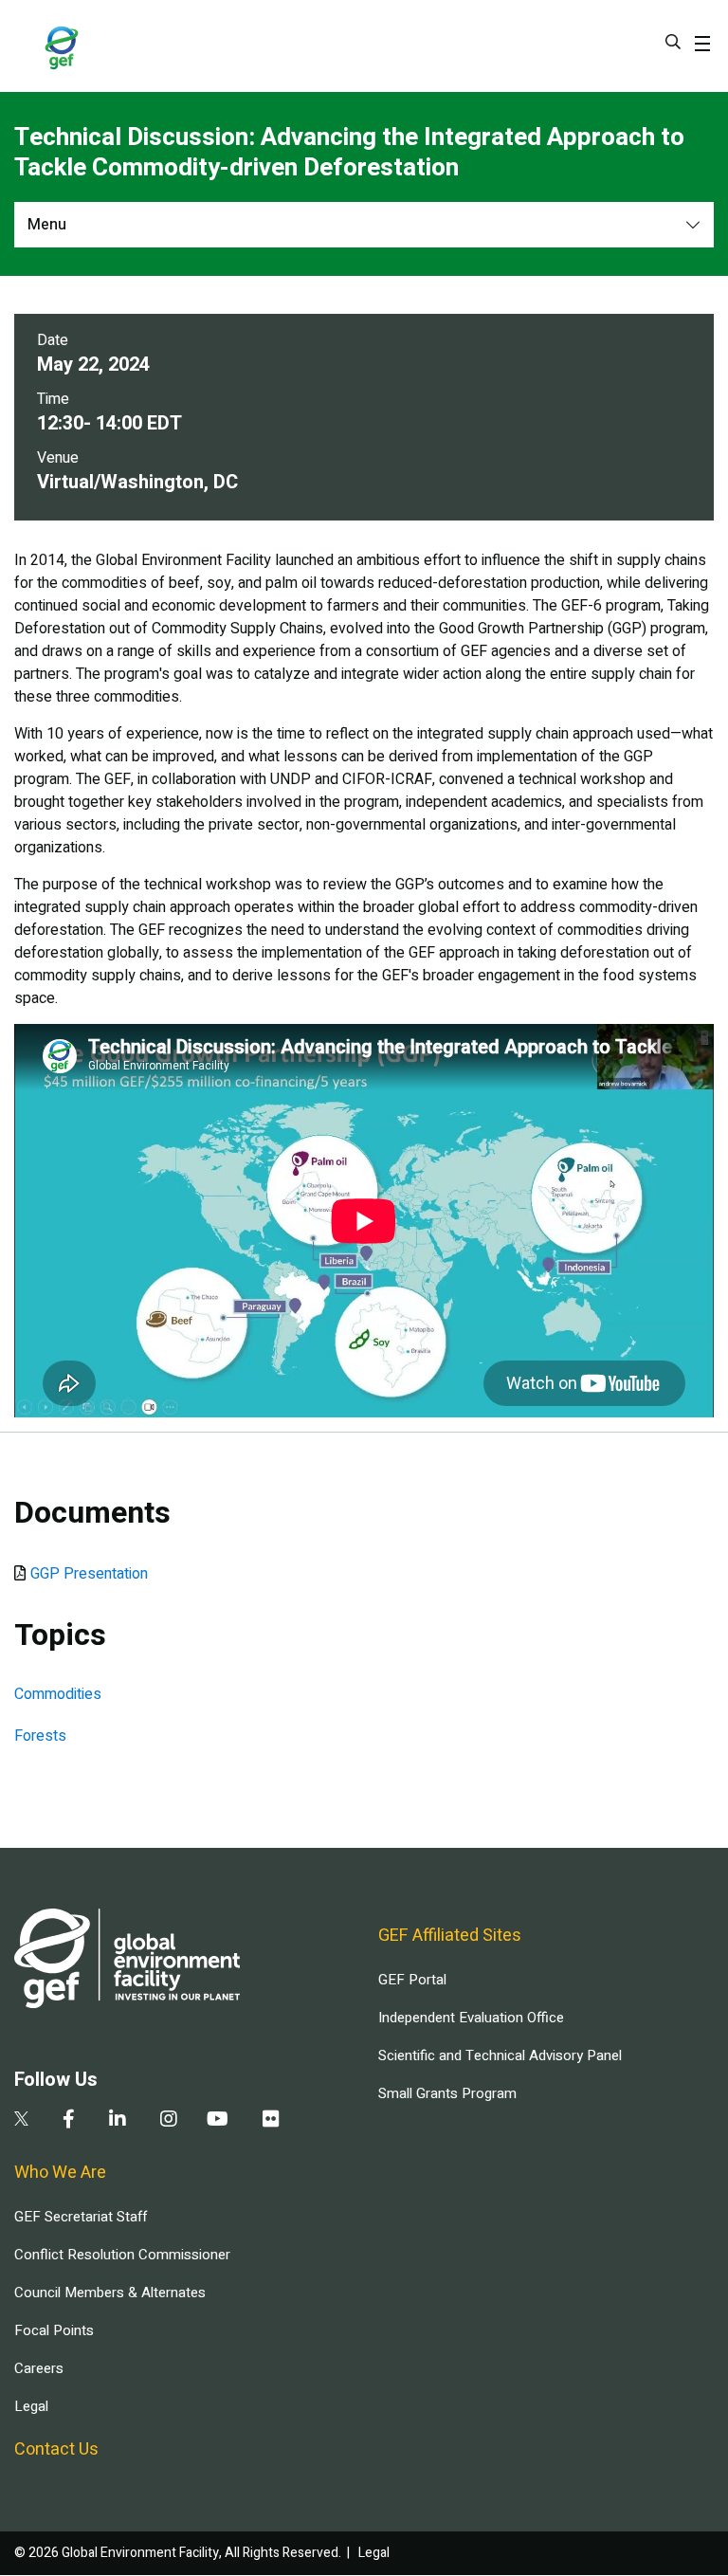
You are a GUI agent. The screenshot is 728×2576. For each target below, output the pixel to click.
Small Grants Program (447, 2093)
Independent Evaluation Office (471, 2018)
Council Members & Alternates (110, 2293)
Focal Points (54, 2330)
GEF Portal (412, 1980)
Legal (31, 2406)
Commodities (58, 1694)
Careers (39, 2368)
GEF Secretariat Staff (81, 2217)
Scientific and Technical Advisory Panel (500, 2055)
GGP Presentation (89, 1574)
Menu (47, 225)
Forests (40, 1736)
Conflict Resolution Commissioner (122, 2255)
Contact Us (56, 2449)
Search (673, 42)
